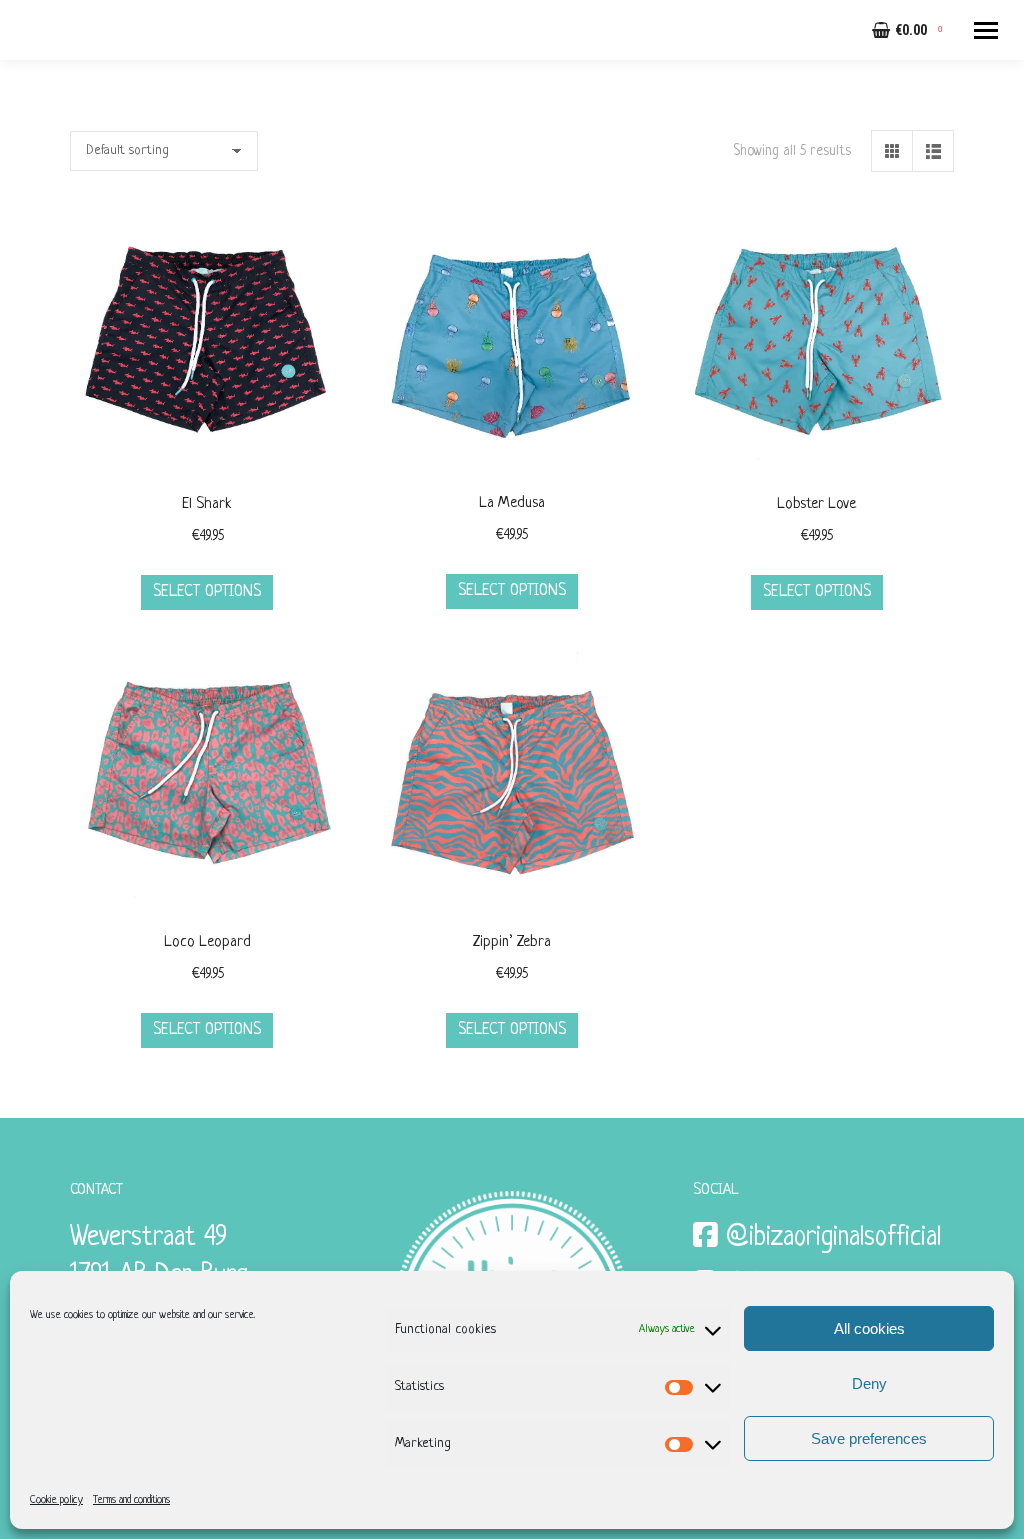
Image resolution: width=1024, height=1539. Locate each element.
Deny (869, 1383)
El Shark (207, 504)
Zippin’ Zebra (512, 942)
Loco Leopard (207, 942)
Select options (207, 592)
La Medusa (512, 503)
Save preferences (869, 1438)
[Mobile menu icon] (986, 30)
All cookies (869, 1328)
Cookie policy (56, 1500)
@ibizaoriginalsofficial (833, 1238)
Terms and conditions (131, 1500)
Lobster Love (816, 504)
